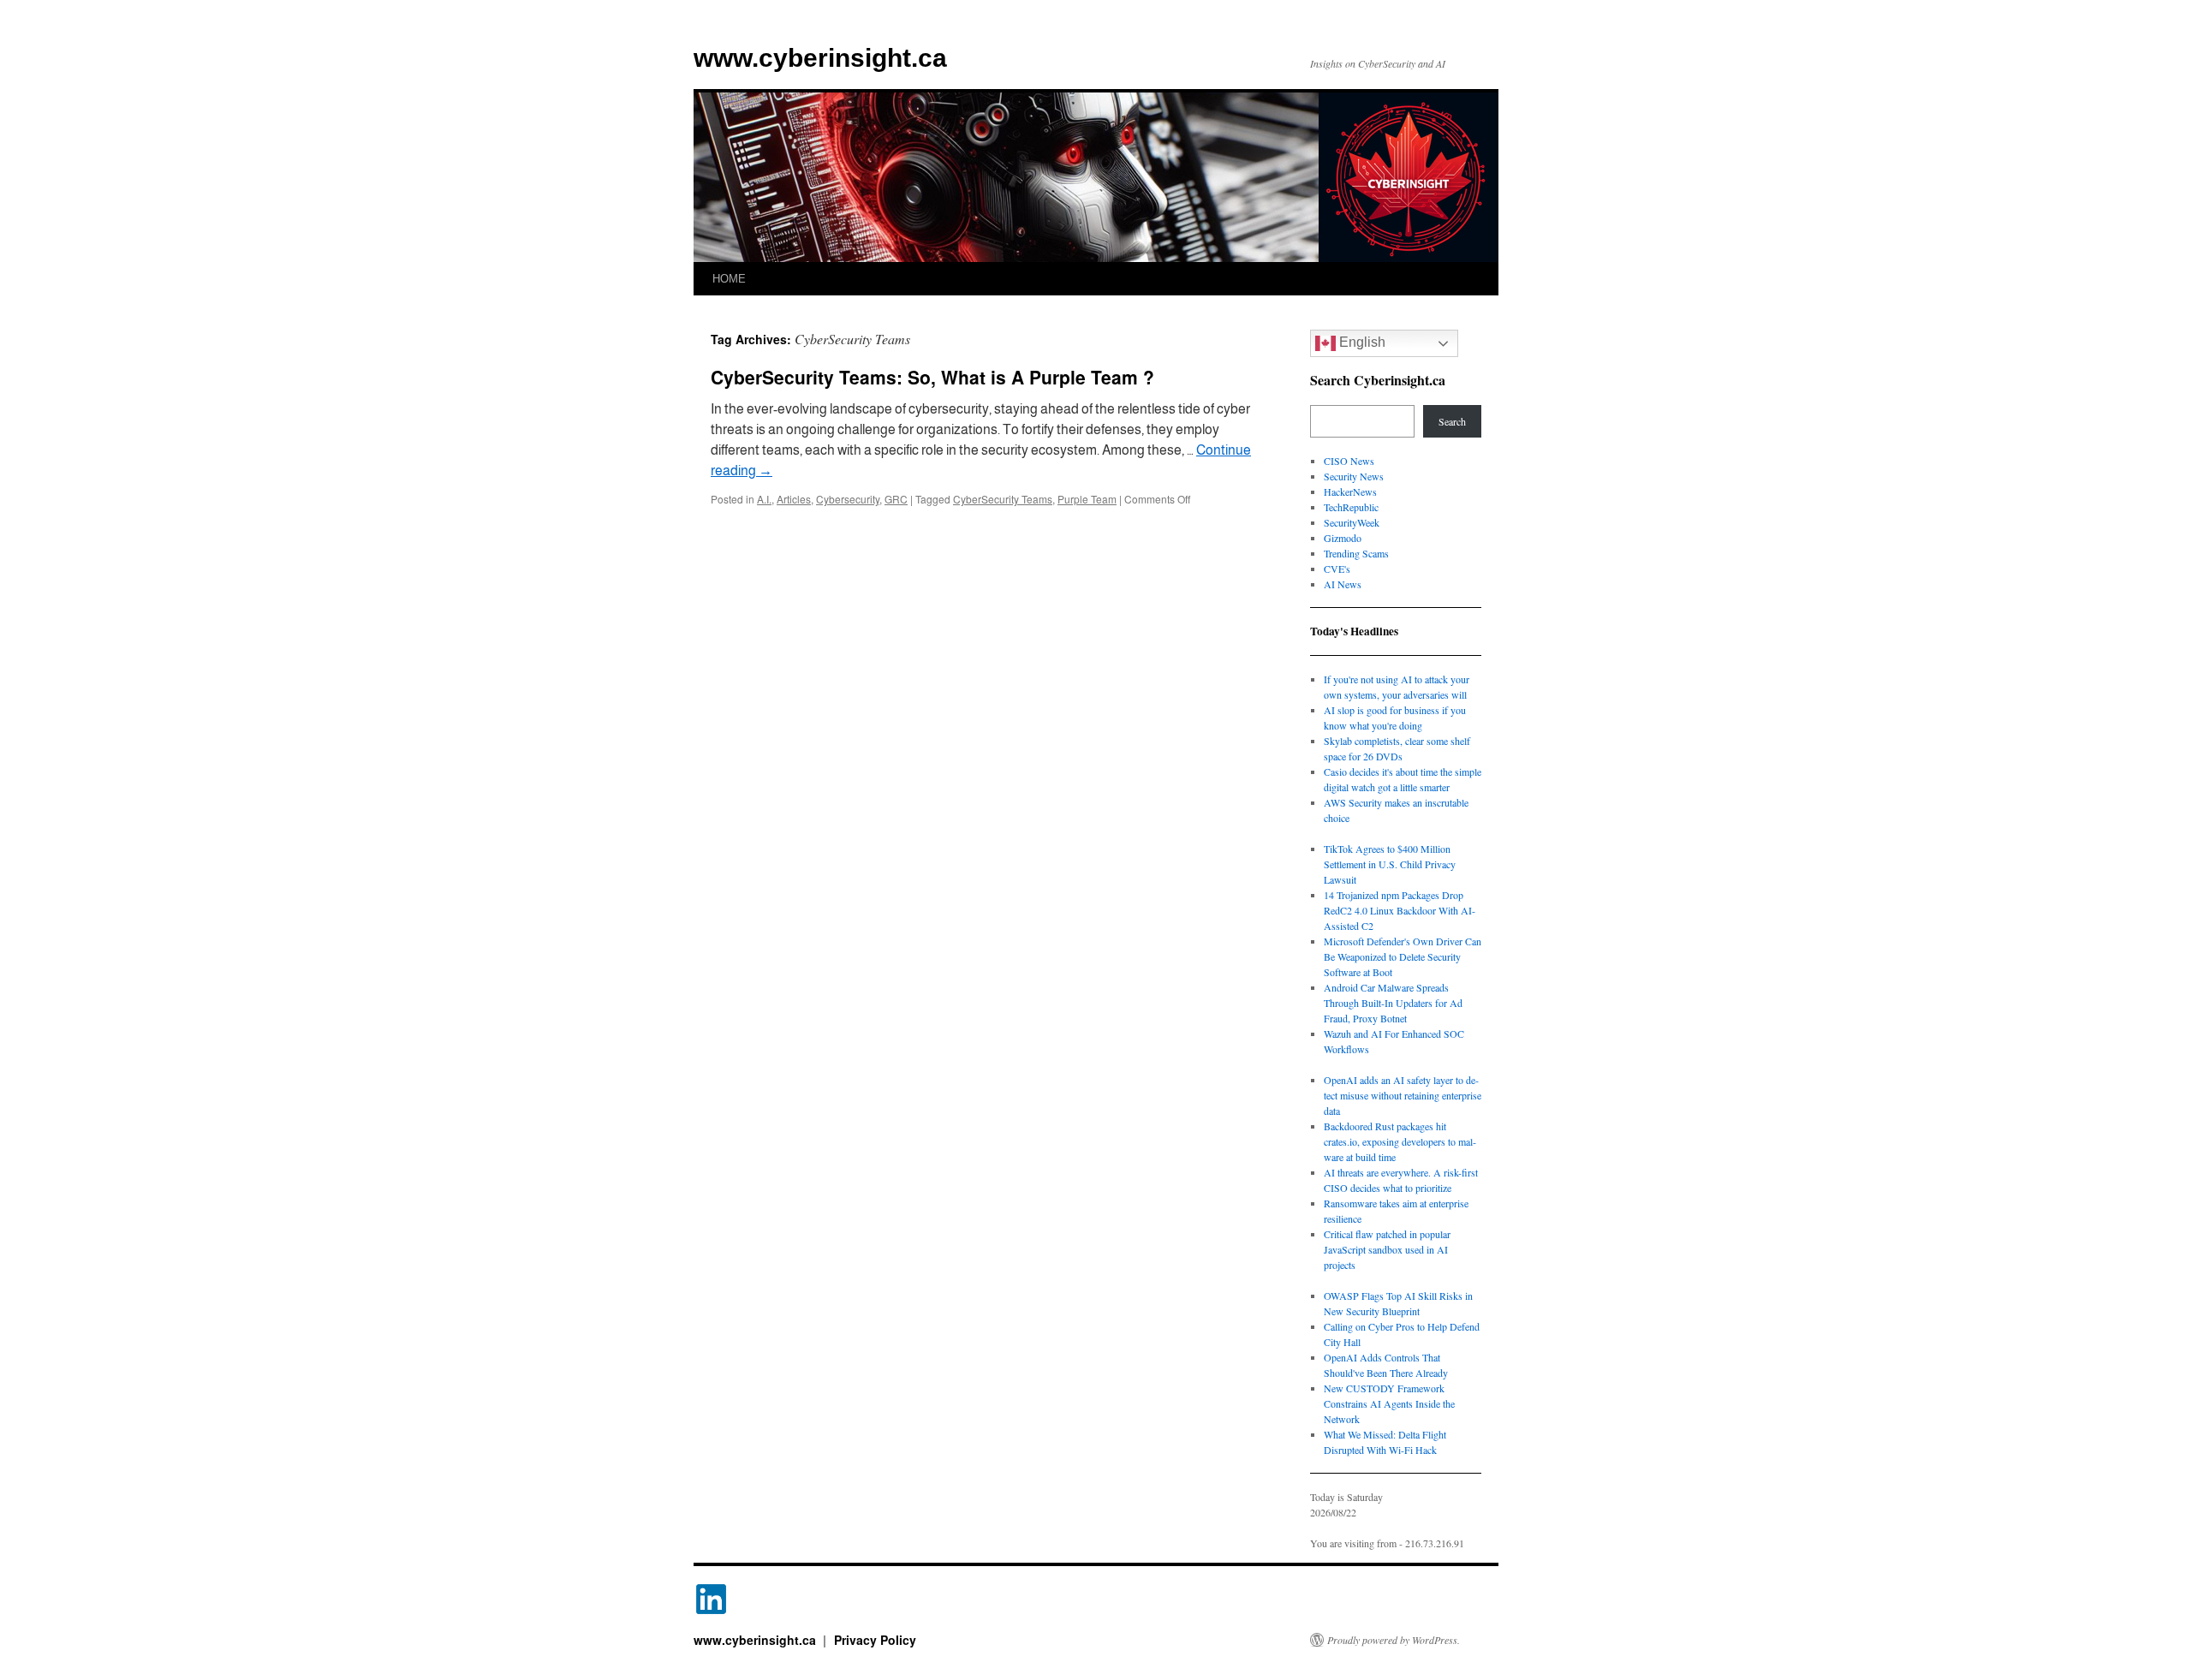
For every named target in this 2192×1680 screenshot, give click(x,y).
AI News (1343, 584)
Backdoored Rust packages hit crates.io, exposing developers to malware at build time (1400, 1141)
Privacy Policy (875, 1640)
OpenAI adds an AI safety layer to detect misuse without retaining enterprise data (1403, 1095)
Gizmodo (1343, 538)
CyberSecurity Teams (1003, 499)
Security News (1354, 476)
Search (1452, 421)
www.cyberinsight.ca (820, 58)
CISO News (1349, 461)
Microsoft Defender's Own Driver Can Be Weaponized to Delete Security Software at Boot (1403, 956)
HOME (729, 279)
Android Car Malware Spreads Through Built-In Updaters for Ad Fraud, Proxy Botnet (1393, 1003)
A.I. (764, 499)
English (1361, 342)
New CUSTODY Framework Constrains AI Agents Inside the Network (1389, 1403)
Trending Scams (1356, 553)
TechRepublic (1351, 507)
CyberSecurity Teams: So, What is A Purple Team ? (932, 377)
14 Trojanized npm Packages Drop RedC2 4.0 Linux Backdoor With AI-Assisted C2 (1400, 910)
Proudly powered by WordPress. (1394, 1640)
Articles (794, 499)
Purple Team (1087, 499)
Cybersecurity (848, 499)
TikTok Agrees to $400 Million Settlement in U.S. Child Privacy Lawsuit (1390, 864)
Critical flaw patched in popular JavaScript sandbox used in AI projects (1387, 1249)
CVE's (1337, 569)
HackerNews (1350, 491)
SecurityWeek (1352, 522)
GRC (896, 499)
